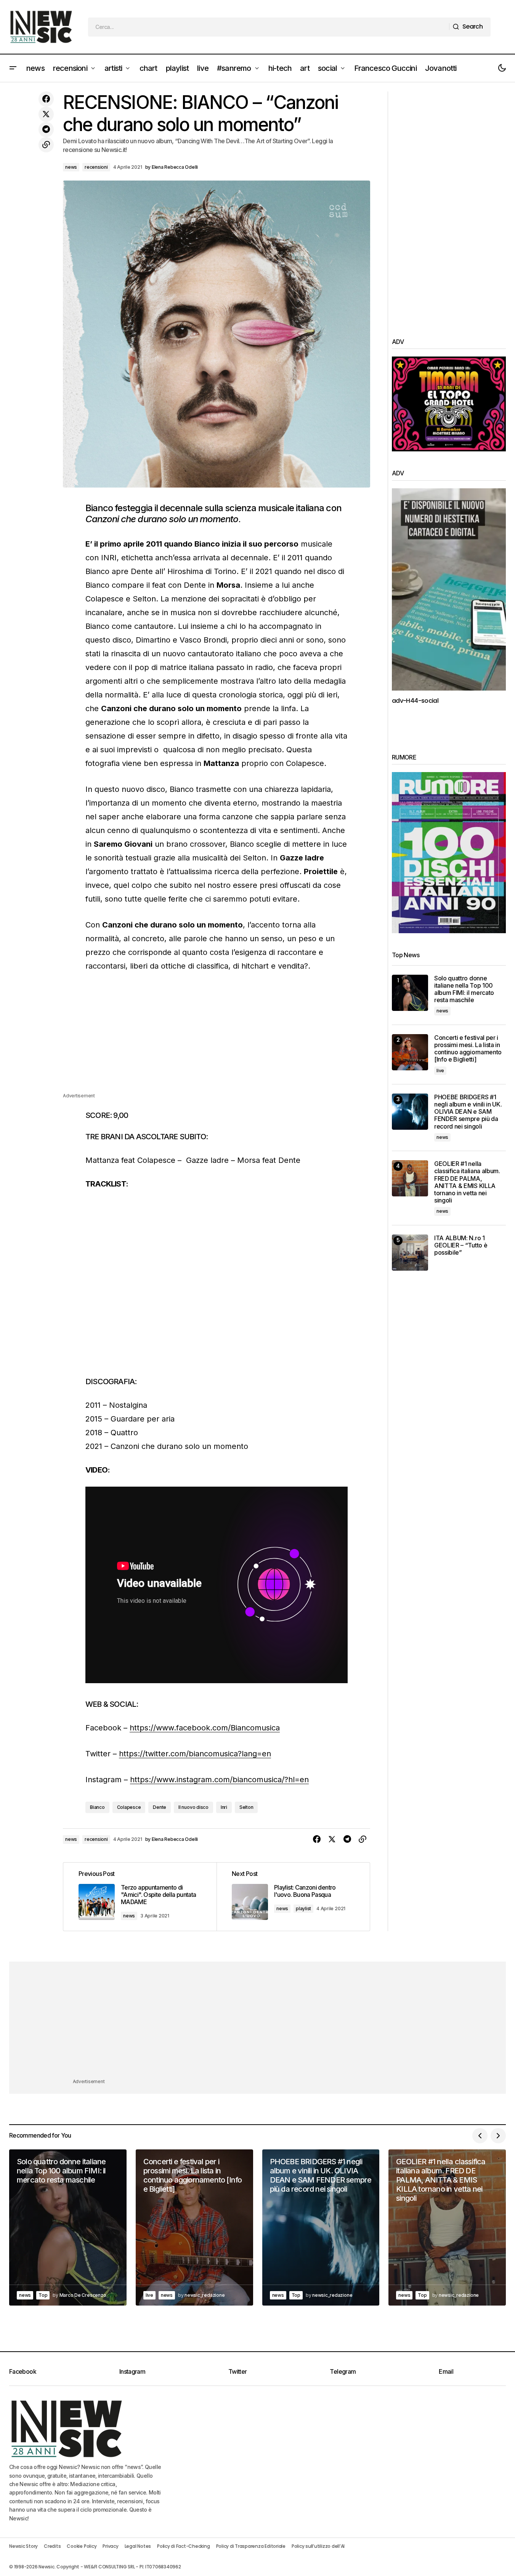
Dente (160, 1807)
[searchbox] (269, 27)
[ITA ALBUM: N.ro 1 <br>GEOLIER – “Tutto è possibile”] (410, 1253)
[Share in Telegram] (46, 130)
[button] (13, 68)
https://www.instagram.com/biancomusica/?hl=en (219, 1780)
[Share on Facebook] (46, 99)
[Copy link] (46, 145)
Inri (224, 1807)
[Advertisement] (217, 1038)
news (71, 167)
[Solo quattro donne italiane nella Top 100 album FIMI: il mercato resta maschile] (410, 993)
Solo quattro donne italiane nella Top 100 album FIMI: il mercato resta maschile (464, 989)
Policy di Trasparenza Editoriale (251, 2546)
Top (43, 2295)
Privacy (110, 2546)
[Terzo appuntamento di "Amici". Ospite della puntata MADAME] (140, 1897)
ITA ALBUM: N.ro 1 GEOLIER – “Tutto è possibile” (461, 1245)
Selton (246, 1807)
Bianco (97, 1807)
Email (446, 2371)
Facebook (23, 2371)
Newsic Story (23, 2546)
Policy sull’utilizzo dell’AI (318, 2546)
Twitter (238, 2371)
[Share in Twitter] (46, 114)
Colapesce (129, 1807)
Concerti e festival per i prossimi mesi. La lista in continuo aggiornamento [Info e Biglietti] (468, 1049)
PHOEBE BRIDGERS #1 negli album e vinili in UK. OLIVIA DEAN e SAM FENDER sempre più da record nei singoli (468, 1112)
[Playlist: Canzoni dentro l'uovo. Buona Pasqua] (293, 1897)
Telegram (343, 2371)
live (440, 1071)
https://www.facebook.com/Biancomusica (205, 1728)
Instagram (132, 2371)
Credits (52, 2546)
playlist (303, 1908)
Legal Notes (138, 2546)
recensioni (96, 167)
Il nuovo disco (193, 1807)
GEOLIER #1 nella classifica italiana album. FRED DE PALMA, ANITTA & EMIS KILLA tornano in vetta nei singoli (467, 1182)
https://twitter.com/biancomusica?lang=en (195, 1754)
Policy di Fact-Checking (183, 2546)
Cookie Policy (82, 2546)
